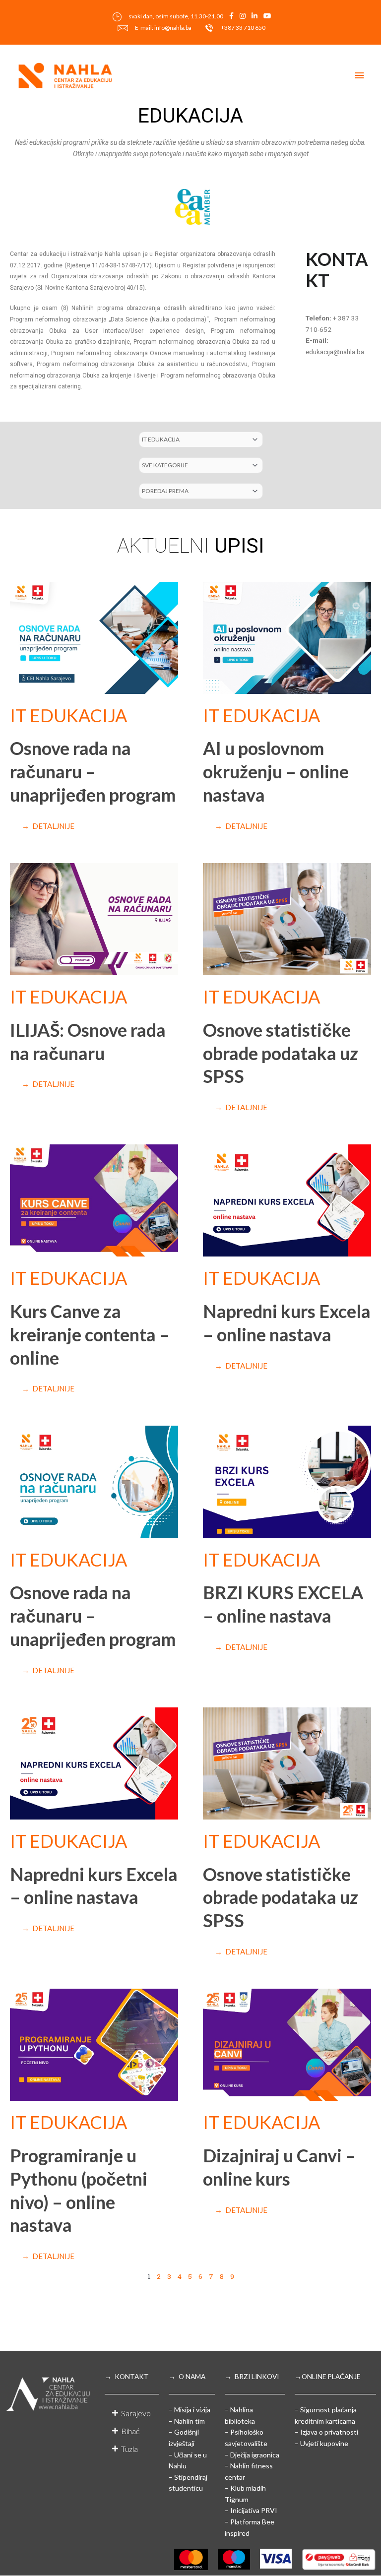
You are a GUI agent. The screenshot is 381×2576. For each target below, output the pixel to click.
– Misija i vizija (190, 2410)
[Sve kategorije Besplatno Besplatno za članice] (201, 465)
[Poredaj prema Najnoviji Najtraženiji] (201, 491)
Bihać (130, 2431)
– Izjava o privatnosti (326, 2432)
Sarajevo (136, 2413)
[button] (132, 2413)
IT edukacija (68, 715)
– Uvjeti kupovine (321, 2443)
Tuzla (129, 2449)
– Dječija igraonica (252, 2455)
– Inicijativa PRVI (251, 2510)
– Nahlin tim (187, 2421)
